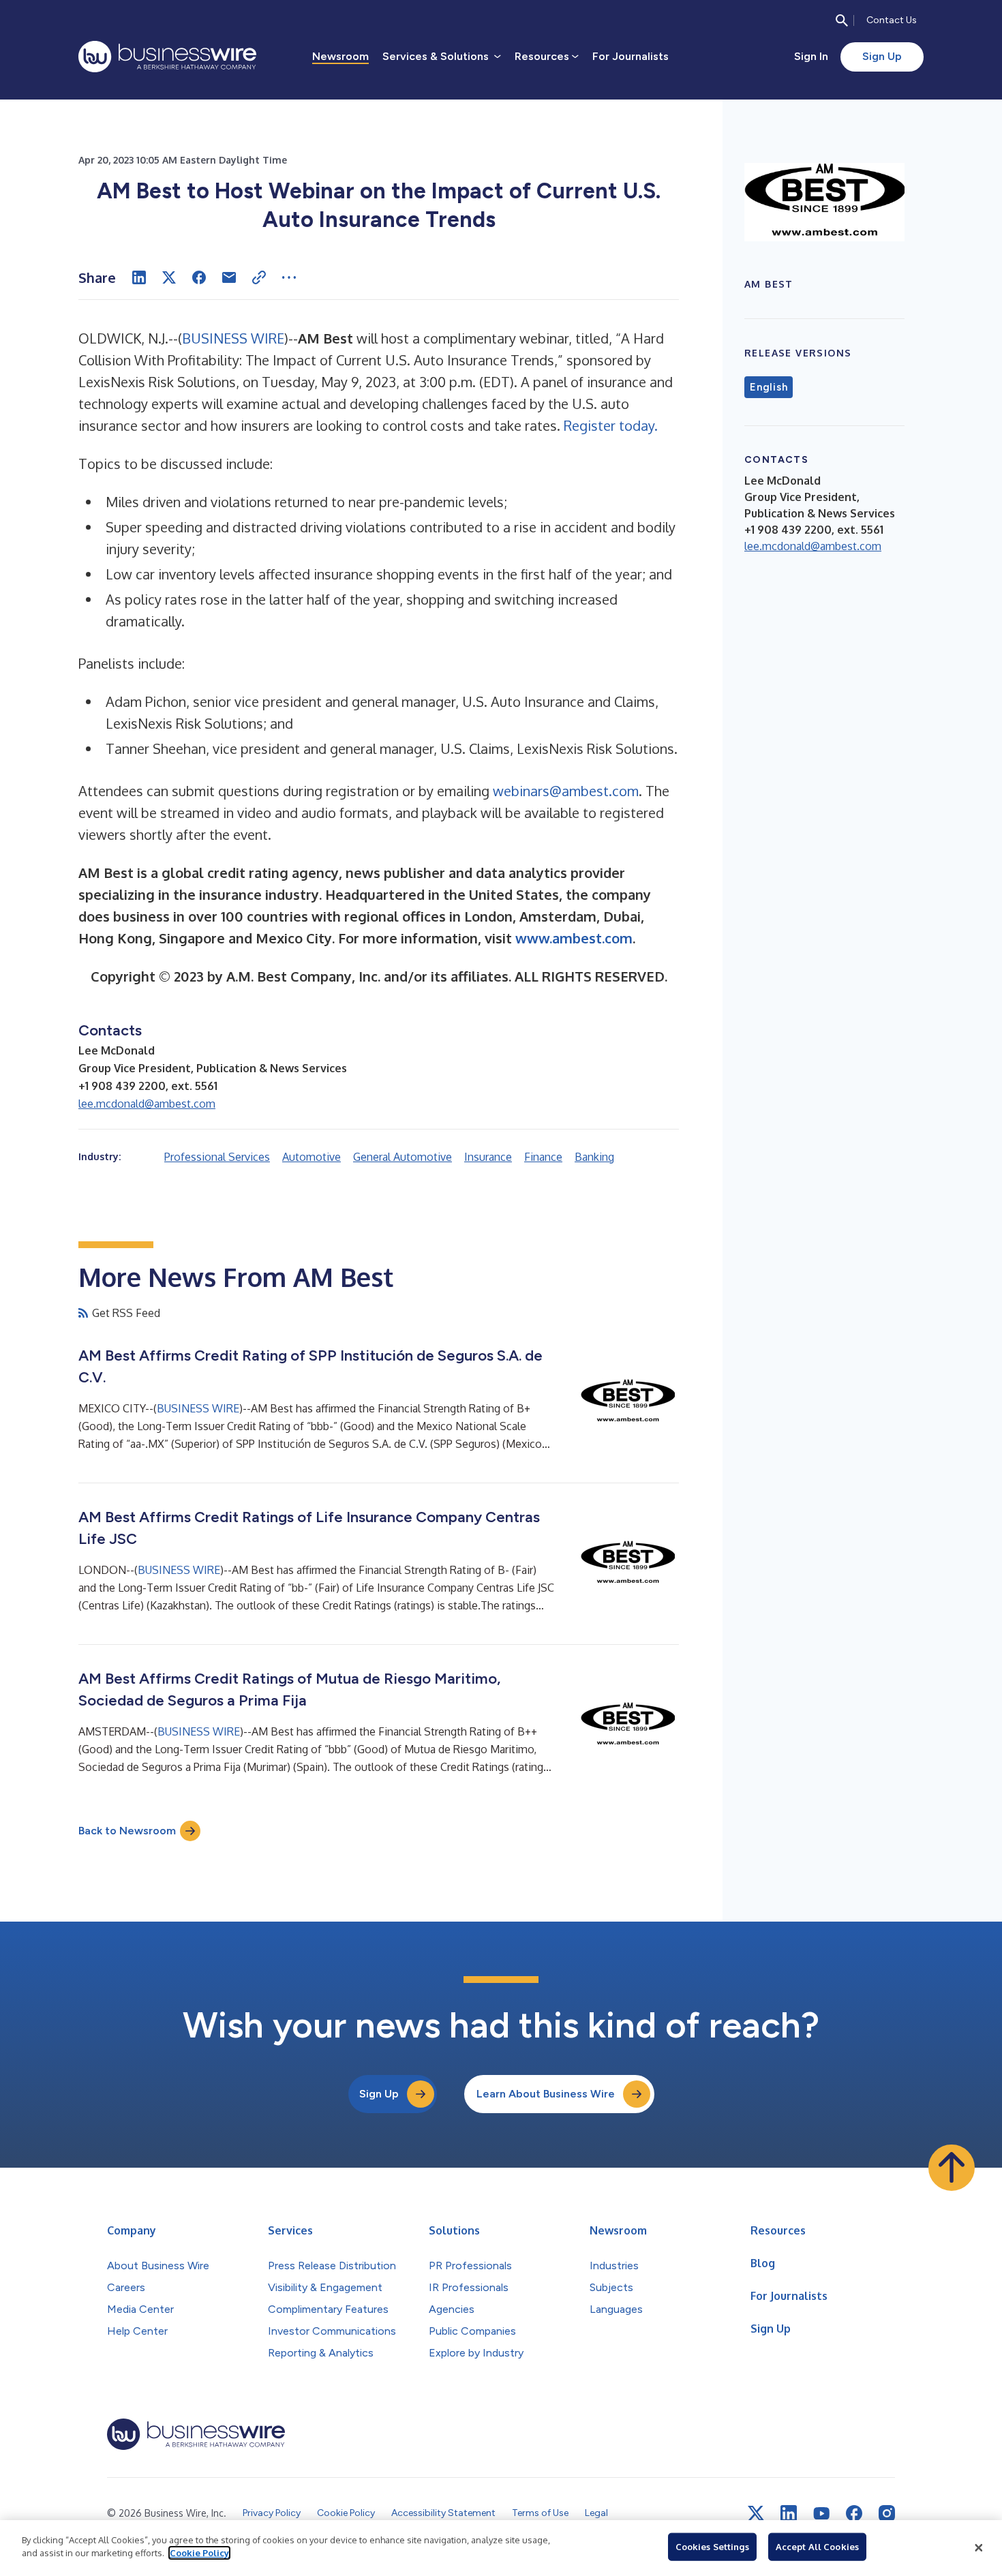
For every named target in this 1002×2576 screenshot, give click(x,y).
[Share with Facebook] (199, 277)
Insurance (488, 1157)
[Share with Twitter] (169, 277)
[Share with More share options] (289, 277)
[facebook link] (854, 2513)
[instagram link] (887, 2513)
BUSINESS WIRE (233, 338)
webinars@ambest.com (566, 791)
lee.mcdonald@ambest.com (147, 1104)
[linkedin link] (789, 2513)
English (769, 387)
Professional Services (217, 1157)
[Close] (979, 2548)
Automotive (312, 1157)
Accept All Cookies (817, 2547)
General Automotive (403, 1157)
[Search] (842, 20)
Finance (543, 1157)
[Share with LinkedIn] (139, 277)
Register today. (611, 425)
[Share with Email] (229, 277)
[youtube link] (821, 2514)
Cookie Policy (199, 2553)
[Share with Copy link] (259, 277)
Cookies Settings (712, 2547)
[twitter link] (756, 2513)
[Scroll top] (952, 2168)
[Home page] (167, 57)
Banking (594, 1157)
